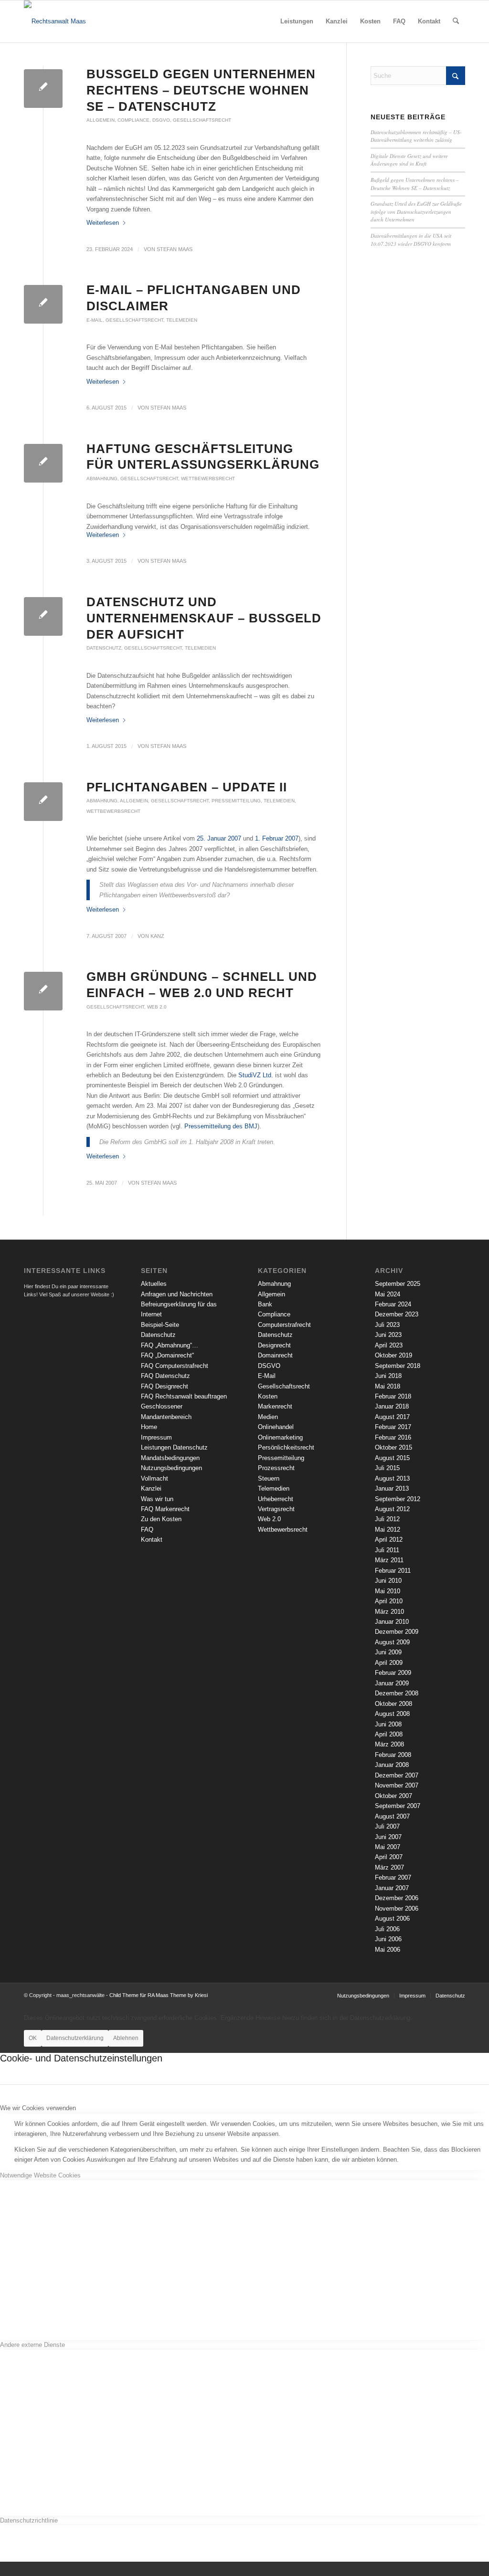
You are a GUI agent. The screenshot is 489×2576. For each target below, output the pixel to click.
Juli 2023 (387, 1325)
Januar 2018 (392, 1406)
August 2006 (392, 1919)
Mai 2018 (388, 1386)
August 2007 (392, 1816)
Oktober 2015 (393, 1447)
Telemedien (182, 320)
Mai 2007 (388, 1847)
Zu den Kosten (161, 1519)
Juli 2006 (387, 1929)
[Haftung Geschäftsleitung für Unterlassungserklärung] (43, 463)
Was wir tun (157, 1499)
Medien (268, 1417)
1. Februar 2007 (277, 838)
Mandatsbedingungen (170, 1458)
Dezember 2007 (397, 1775)
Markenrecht (275, 1406)
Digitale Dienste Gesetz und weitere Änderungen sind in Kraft (409, 160)
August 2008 (392, 1714)
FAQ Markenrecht (165, 1509)
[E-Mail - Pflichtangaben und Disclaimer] (43, 304)
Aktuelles (154, 1284)
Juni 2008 (388, 1724)
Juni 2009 (388, 1652)
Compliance (133, 120)
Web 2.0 (157, 1007)
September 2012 (398, 1499)
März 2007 (389, 1867)
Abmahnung (102, 478)
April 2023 (389, 1345)
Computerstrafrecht (284, 1325)
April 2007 (389, 1857)
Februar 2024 (393, 1304)
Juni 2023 (388, 1335)
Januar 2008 (392, 1765)
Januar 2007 (392, 1888)
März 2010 (389, 1612)
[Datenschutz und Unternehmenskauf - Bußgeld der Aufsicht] (43, 616)
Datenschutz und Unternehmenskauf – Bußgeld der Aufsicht (204, 618)
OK (33, 2038)
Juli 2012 (387, 1519)
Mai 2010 (388, 1591)
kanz (157, 936)
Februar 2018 (393, 1396)
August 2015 (392, 1458)
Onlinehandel (276, 1427)
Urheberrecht (276, 1499)
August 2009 (392, 1642)
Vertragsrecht (276, 1509)
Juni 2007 (388, 1837)
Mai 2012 (388, 1530)
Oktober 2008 (393, 1704)
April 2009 (389, 1663)
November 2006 (397, 1908)
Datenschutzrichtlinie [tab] (29, 2520)
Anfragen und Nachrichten (177, 1294)
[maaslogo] (55, 21)
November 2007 (397, 1785)
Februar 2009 (393, 1673)
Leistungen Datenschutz (174, 1447)
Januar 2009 (392, 1683)
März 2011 (389, 1560)
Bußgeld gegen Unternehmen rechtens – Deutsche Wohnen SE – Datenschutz (201, 90)
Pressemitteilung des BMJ (221, 1126)
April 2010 (389, 1601)
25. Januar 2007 (219, 838)
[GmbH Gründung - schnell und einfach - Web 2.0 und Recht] (43, 991)
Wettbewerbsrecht (208, 478)
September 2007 (398, 1806)
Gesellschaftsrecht (202, 120)
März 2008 (389, 1744)
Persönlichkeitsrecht (286, 1447)
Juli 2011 (387, 1550)
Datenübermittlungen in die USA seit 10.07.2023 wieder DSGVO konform (411, 240)
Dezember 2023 (397, 1314)
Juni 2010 (388, 1581)
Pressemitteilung (236, 801)
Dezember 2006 (397, 1898)
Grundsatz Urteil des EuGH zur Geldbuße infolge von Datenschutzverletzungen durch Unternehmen (416, 211)
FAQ (147, 1530)
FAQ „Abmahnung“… (170, 1345)
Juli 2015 (387, 1468)
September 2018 (398, 1366)
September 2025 (398, 1284)
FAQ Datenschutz (165, 1376)
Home (149, 1427)
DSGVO (161, 120)
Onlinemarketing (280, 1437)
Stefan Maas (175, 249)
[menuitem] (297, 21)
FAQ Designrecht (165, 1386)
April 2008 (389, 1734)
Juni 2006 (388, 1939)
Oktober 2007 (393, 1796)
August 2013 (392, 1478)
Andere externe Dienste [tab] (32, 2345)
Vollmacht (154, 1478)
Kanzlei (151, 1488)
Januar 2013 (392, 1488)
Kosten (268, 1396)
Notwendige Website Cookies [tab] (40, 2175)
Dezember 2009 (397, 1632)
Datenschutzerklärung (75, 2038)
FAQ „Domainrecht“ (167, 1355)
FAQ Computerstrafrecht (175, 1366)
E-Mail (95, 320)
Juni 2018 (388, 1376)
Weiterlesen (103, 223)
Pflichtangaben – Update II (187, 787)
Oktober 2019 (393, 1355)
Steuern (269, 1478)
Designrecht (274, 1345)
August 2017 (392, 1417)
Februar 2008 (393, 1755)
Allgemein (101, 120)
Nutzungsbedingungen (171, 1468)
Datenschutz (104, 648)
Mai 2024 (388, 1294)
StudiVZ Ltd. (256, 1075)
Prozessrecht (276, 1468)
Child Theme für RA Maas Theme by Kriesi (159, 1995)
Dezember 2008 (397, 1693)
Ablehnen (126, 2038)
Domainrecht (275, 1355)
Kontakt (152, 1540)
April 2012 (389, 1540)
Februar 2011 (393, 1571)
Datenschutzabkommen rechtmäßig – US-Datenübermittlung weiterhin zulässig (416, 136)
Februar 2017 (393, 1427)
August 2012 (392, 1509)
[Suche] (456, 21)
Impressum (156, 1437)
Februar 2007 (393, 1877)
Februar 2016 (393, 1437)
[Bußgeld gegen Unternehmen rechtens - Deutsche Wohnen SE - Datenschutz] (43, 89)
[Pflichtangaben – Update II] (43, 802)
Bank (265, 1304)
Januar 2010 (392, 1622)
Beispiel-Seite (160, 1325)
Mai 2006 (388, 1950)
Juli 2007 (387, 1826)
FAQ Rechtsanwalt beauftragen (184, 1396)
